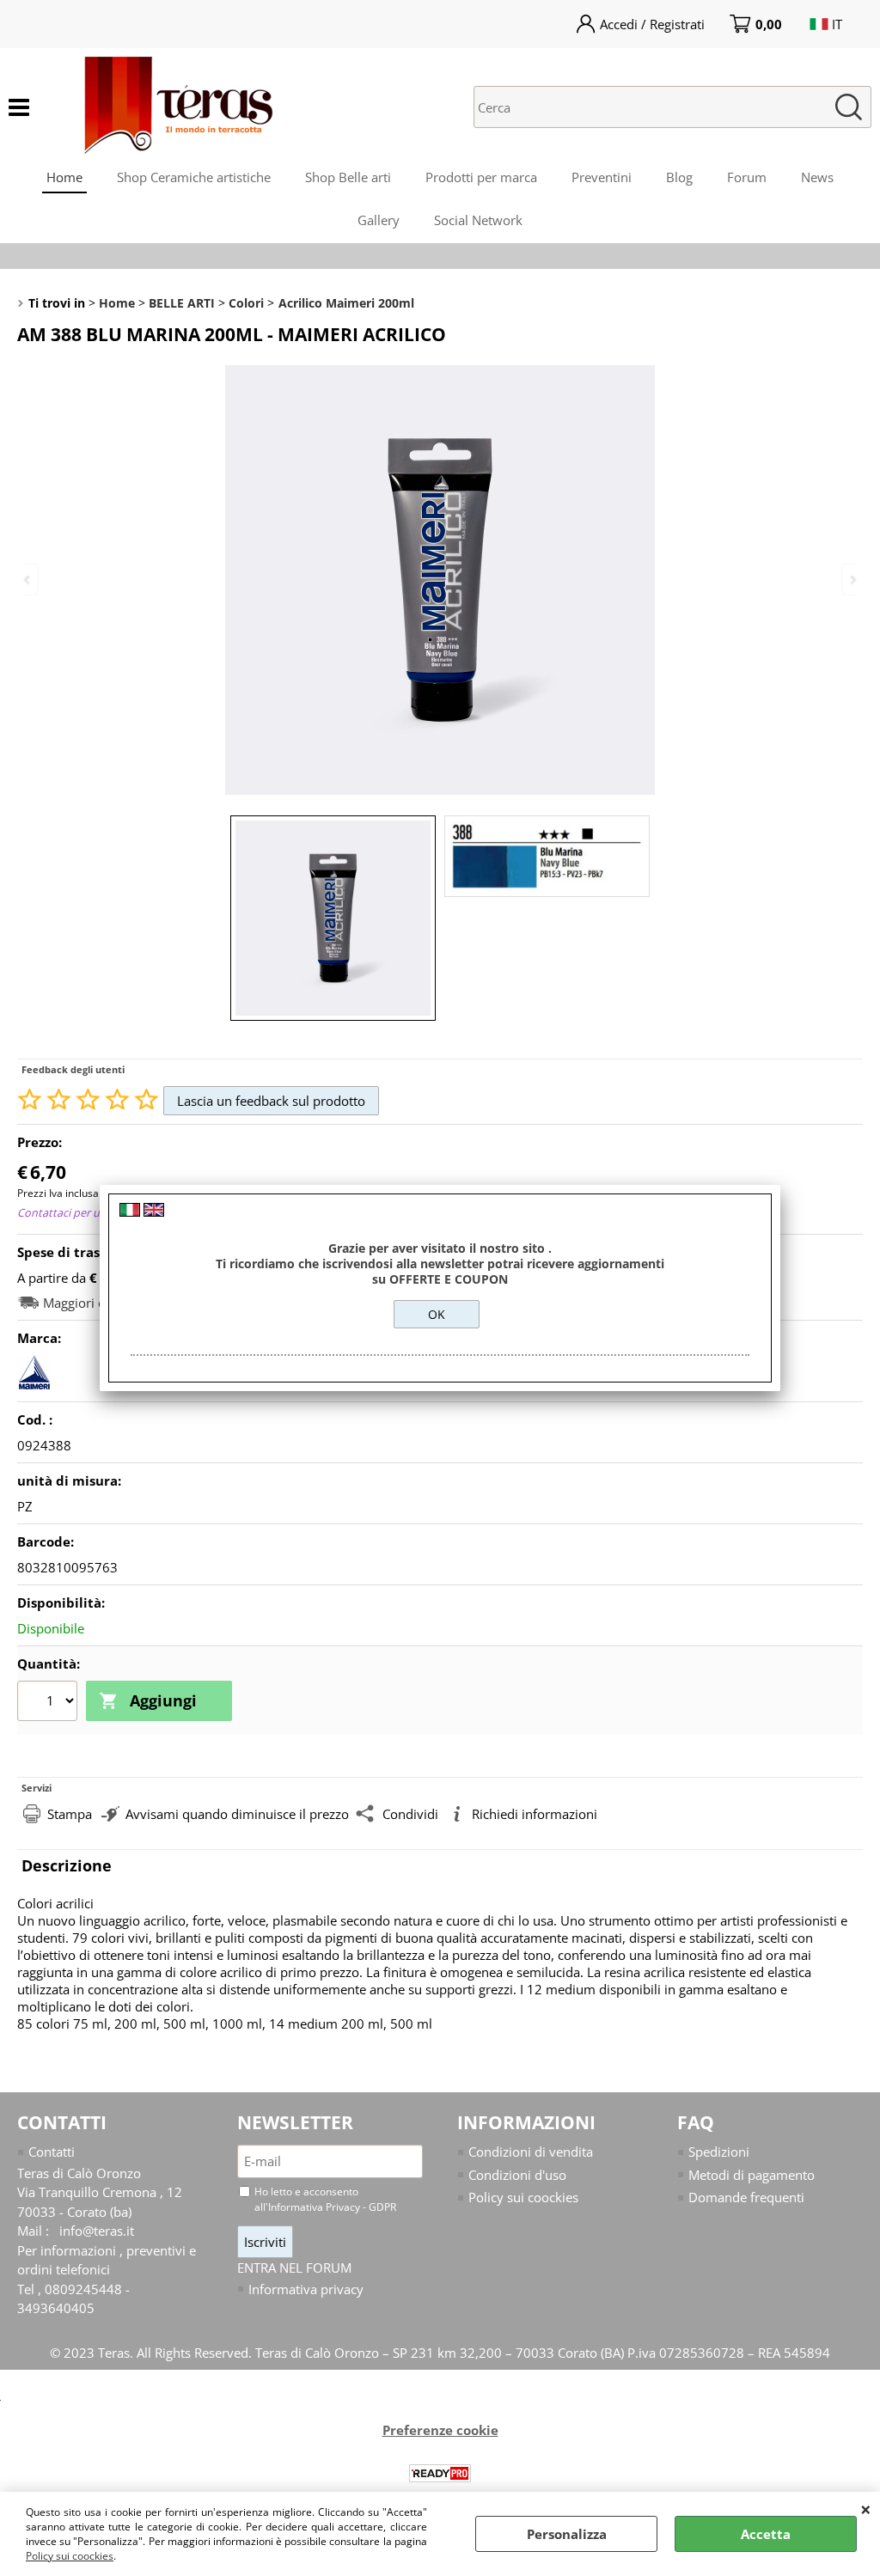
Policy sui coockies (70, 2556)
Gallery (379, 220)
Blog (679, 177)
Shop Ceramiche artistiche (194, 177)
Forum (747, 177)
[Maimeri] (34, 1384)
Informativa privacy (306, 2289)
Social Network (478, 220)
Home (64, 177)
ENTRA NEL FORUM (294, 2268)
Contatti (52, 2152)
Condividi (410, 1814)
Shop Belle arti (348, 177)
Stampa (70, 1814)
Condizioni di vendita (531, 2152)
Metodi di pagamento (752, 2175)
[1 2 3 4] (49, 1703)
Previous (28, 580)
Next (852, 580)
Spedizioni (719, 2152)
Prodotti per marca (481, 177)
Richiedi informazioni (535, 1814)
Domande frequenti (746, 2197)
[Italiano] (130, 1212)
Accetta (766, 2534)
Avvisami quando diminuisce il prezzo (237, 1814)
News (817, 177)
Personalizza (567, 2534)
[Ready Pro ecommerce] (440, 2473)
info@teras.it (97, 2231)
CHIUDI (866, 2509)
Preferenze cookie (440, 2430)
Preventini (602, 177)
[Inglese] (154, 1212)
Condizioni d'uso (517, 2175)
